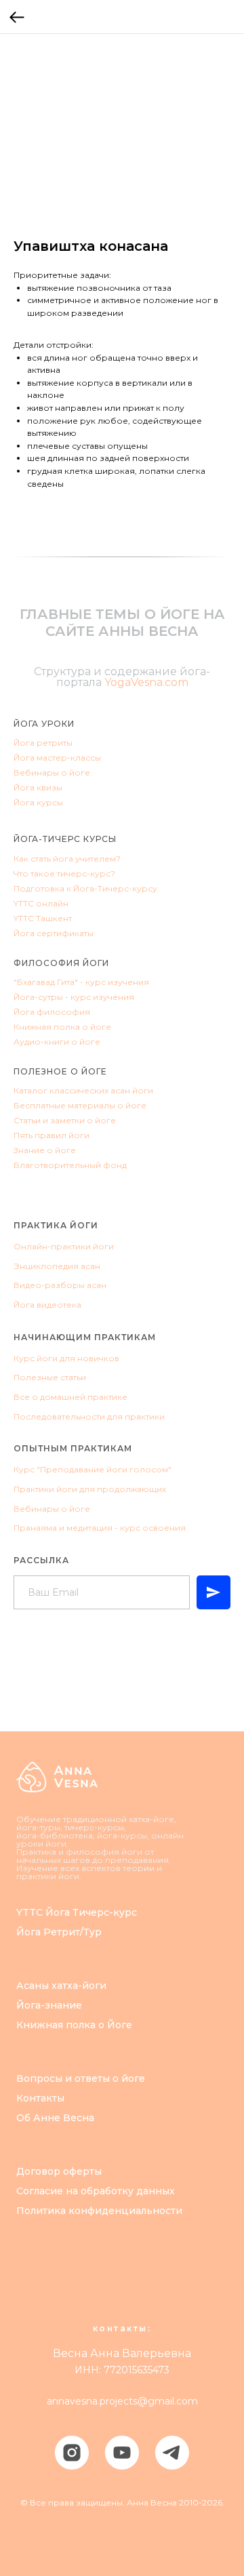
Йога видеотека (47, 1305)
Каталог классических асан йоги (83, 1090)
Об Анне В (43, 2118)
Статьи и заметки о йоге (65, 1120)
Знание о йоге (45, 1150)
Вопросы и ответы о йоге (81, 2078)
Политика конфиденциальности (99, 2211)
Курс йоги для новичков (66, 1358)
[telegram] (172, 2453)
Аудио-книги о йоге (57, 1042)
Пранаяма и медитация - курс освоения (100, 1528)
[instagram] (72, 2453)
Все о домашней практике (70, 1397)
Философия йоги (61, 963)
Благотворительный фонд (70, 1165)
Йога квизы (38, 787)
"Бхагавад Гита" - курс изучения (81, 982)
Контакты (40, 2098)
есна (82, 2118)
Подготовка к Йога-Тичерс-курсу (85, 888)
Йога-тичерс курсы (65, 839)
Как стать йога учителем (65, 859)
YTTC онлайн (41, 903)
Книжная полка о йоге (62, 1027)
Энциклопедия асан (57, 1266)
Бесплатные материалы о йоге (80, 1105)
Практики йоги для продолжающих (90, 1489)
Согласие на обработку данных (96, 2191)
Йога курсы (38, 802)
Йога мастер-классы (57, 758)
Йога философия (52, 1012)
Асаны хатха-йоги (61, 1986)
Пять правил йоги (52, 1135)
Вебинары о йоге (52, 772)
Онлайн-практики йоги (64, 1246)
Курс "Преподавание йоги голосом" (93, 1469)
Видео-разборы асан (60, 1285)
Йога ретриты (43, 743)
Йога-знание (49, 2005)
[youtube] (122, 2453)
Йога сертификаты (54, 933)
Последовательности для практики (89, 1416)
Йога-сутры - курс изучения (74, 997)
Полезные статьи (50, 1377)
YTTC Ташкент (43, 918)
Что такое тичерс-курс (62, 873)
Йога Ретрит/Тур (59, 1932)
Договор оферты (59, 2171)
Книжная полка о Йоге (74, 2025)
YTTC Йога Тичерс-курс (77, 1912)
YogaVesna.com (146, 682)
